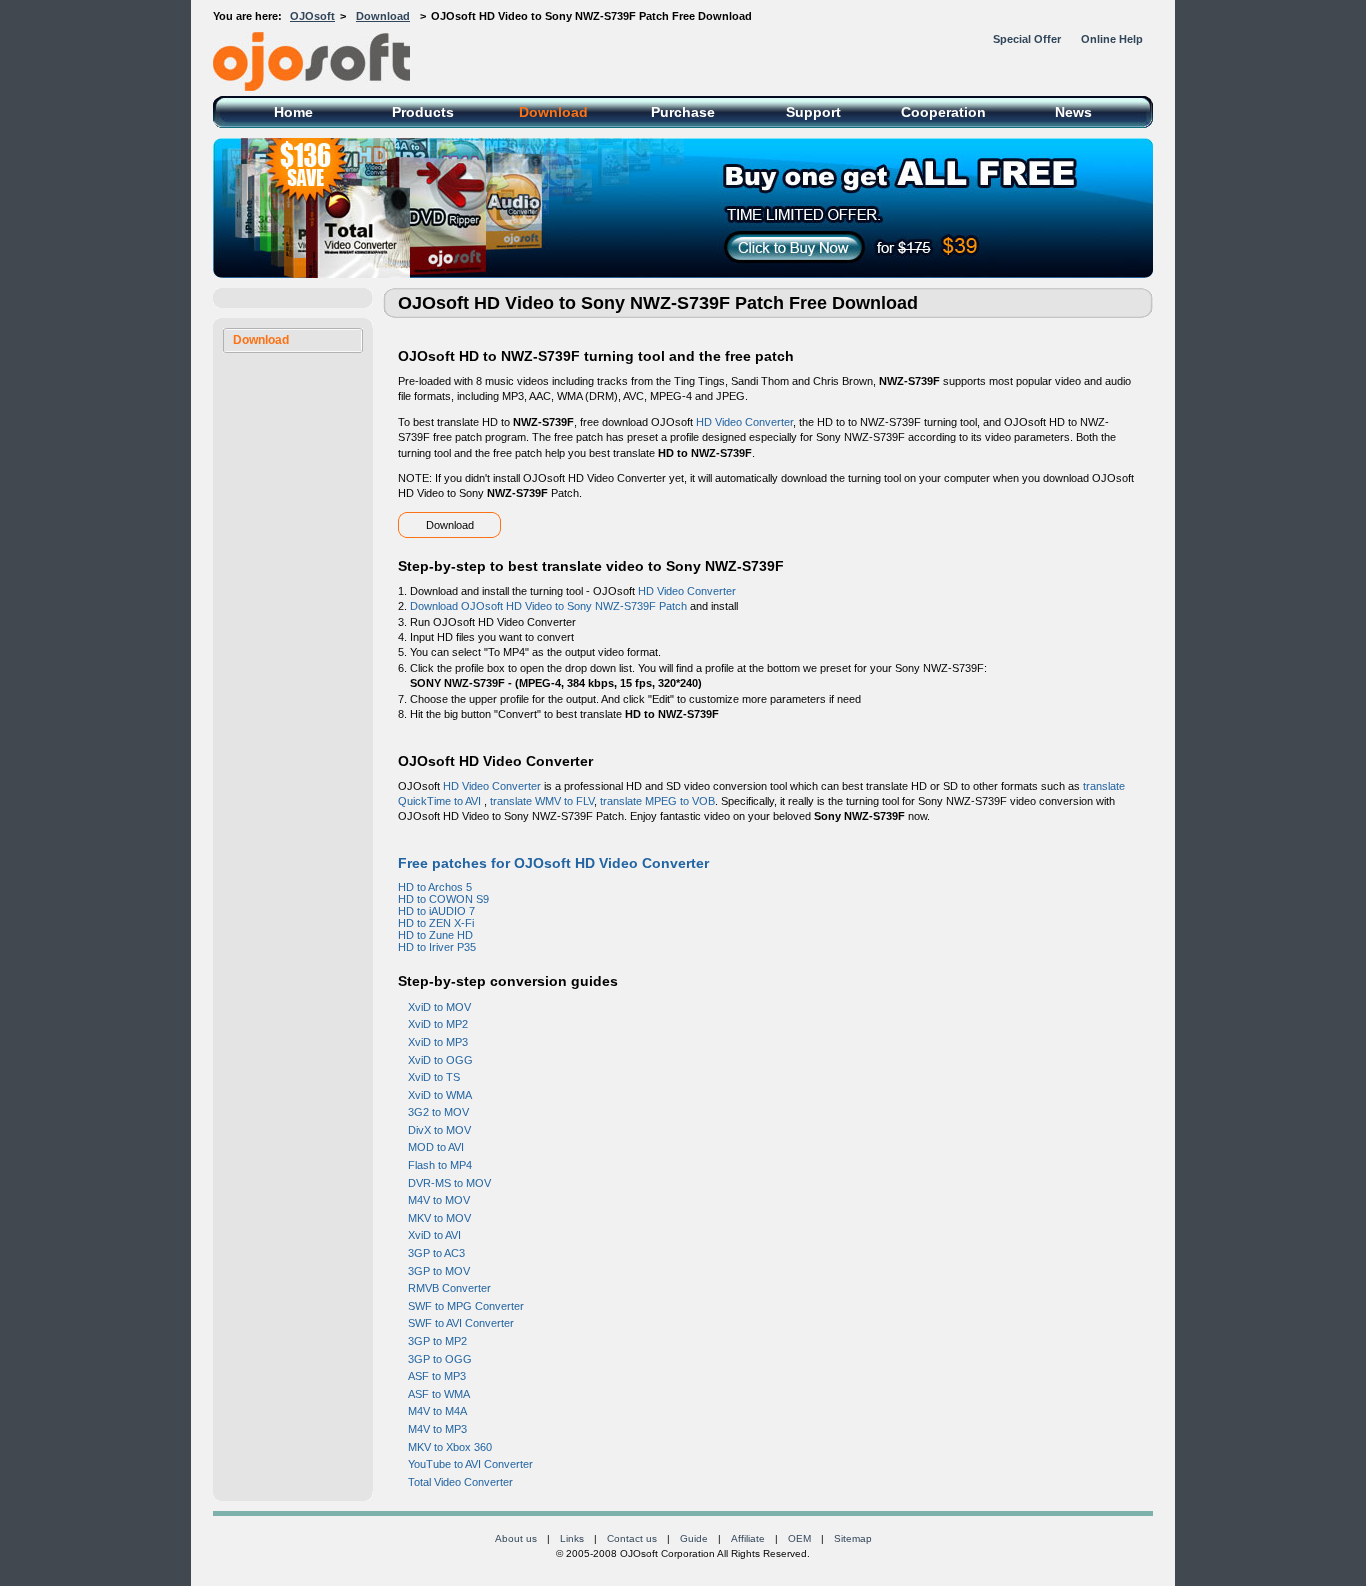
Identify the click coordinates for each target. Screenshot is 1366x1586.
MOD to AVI (436, 1147)
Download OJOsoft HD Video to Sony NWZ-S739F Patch (548, 606)
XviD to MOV (439, 1007)
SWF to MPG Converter (466, 1306)
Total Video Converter (460, 1482)
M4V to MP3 (437, 1429)
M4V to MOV (439, 1200)
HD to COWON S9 (443, 899)
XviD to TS (434, 1077)
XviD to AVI (434, 1235)
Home (293, 112)
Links (572, 1538)
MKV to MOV (439, 1218)
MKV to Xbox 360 (450, 1447)
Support (813, 112)
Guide (694, 1538)
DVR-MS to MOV (449, 1183)
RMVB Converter (449, 1288)
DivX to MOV (439, 1130)
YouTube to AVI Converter (470, 1464)
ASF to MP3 (437, 1376)
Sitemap (853, 1538)
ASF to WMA (439, 1394)
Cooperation (943, 112)
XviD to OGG (440, 1060)
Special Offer (1027, 39)
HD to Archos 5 (435, 887)
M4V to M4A (437, 1411)
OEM (799, 1538)
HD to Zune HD (435, 935)
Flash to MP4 (440, 1165)
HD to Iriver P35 (437, 947)
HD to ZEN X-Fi (436, 923)
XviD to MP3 (438, 1042)
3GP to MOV (439, 1271)
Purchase (683, 112)
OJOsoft (312, 16)
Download (383, 16)
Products (423, 112)
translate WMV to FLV (542, 801)
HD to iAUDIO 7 (436, 911)
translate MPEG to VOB (657, 801)
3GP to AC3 (436, 1253)
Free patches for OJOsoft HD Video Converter (553, 863)
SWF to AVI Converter (461, 1323)
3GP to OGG (440, 1359)
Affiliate (748, 1538)
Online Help (1112, 39)
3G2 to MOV (438, 1112)
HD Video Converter (744, 422)
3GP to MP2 (437, 1341)
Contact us (632, 1538)
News (1073, 112)
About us (516, 1538)
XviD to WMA (440, 1095)
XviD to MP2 (438, 1024)
